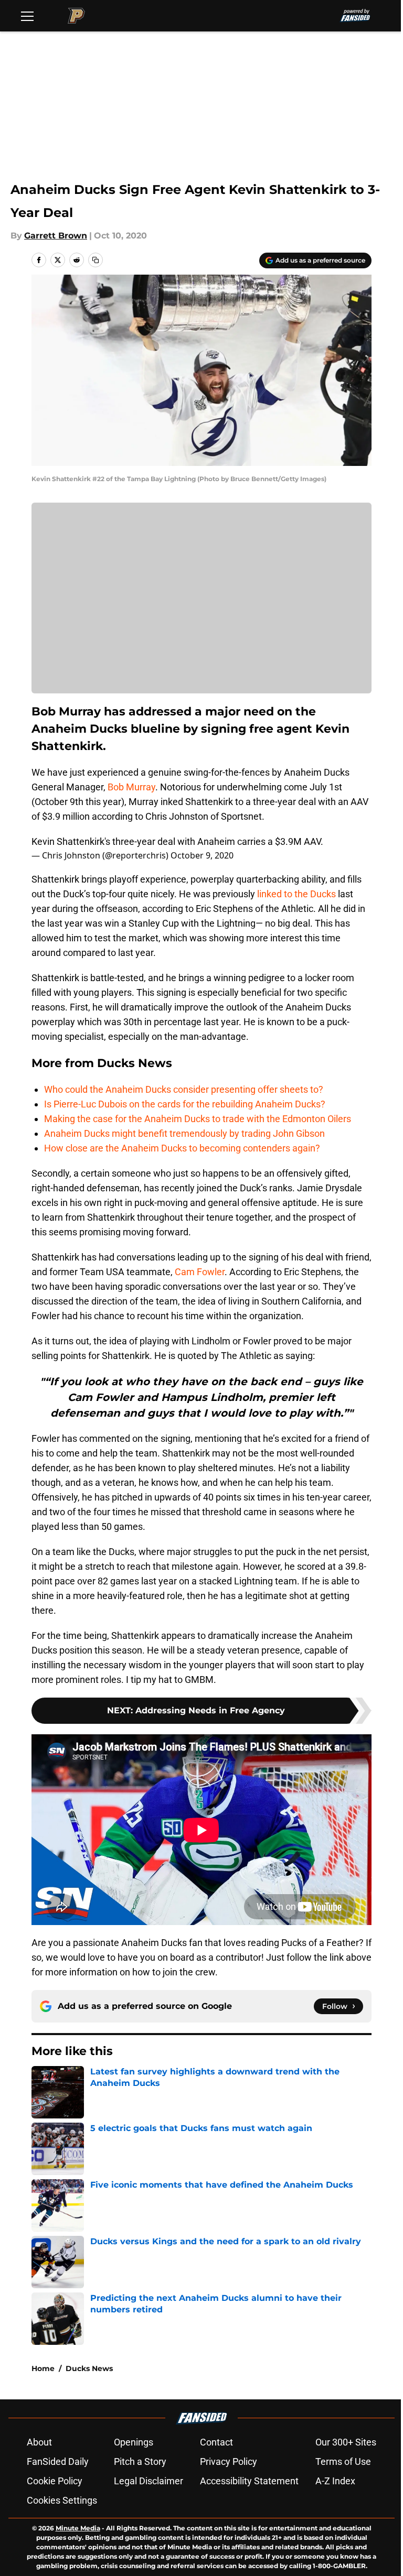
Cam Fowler (200, 1272)
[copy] (96, 260)
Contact (216, 2442)
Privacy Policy (229, 2461)
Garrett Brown (56, 236)
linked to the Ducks (296, 894)
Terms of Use (343, 2461)
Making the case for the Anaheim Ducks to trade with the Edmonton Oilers (198, 1119)
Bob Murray (131, 787)
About (39, 2442)
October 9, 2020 (202, 855)
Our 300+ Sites (346, 2442)
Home (43, 2368)
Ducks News (89, 2368)
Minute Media (78, 2528)
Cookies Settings (62, 2500)
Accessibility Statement (249, 2481)
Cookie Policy (55, 2481)
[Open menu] (27, 16)
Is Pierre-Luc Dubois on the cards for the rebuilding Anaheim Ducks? (185, 1104)
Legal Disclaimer (149, 2481)
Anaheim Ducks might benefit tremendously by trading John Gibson (184, 1133)
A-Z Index (335, 2481)
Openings (134, 2442)
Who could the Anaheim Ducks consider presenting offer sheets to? (184, 1089)
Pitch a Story (140, 2461)
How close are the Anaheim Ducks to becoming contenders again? (182, 1148)
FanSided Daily (58, 2461)
